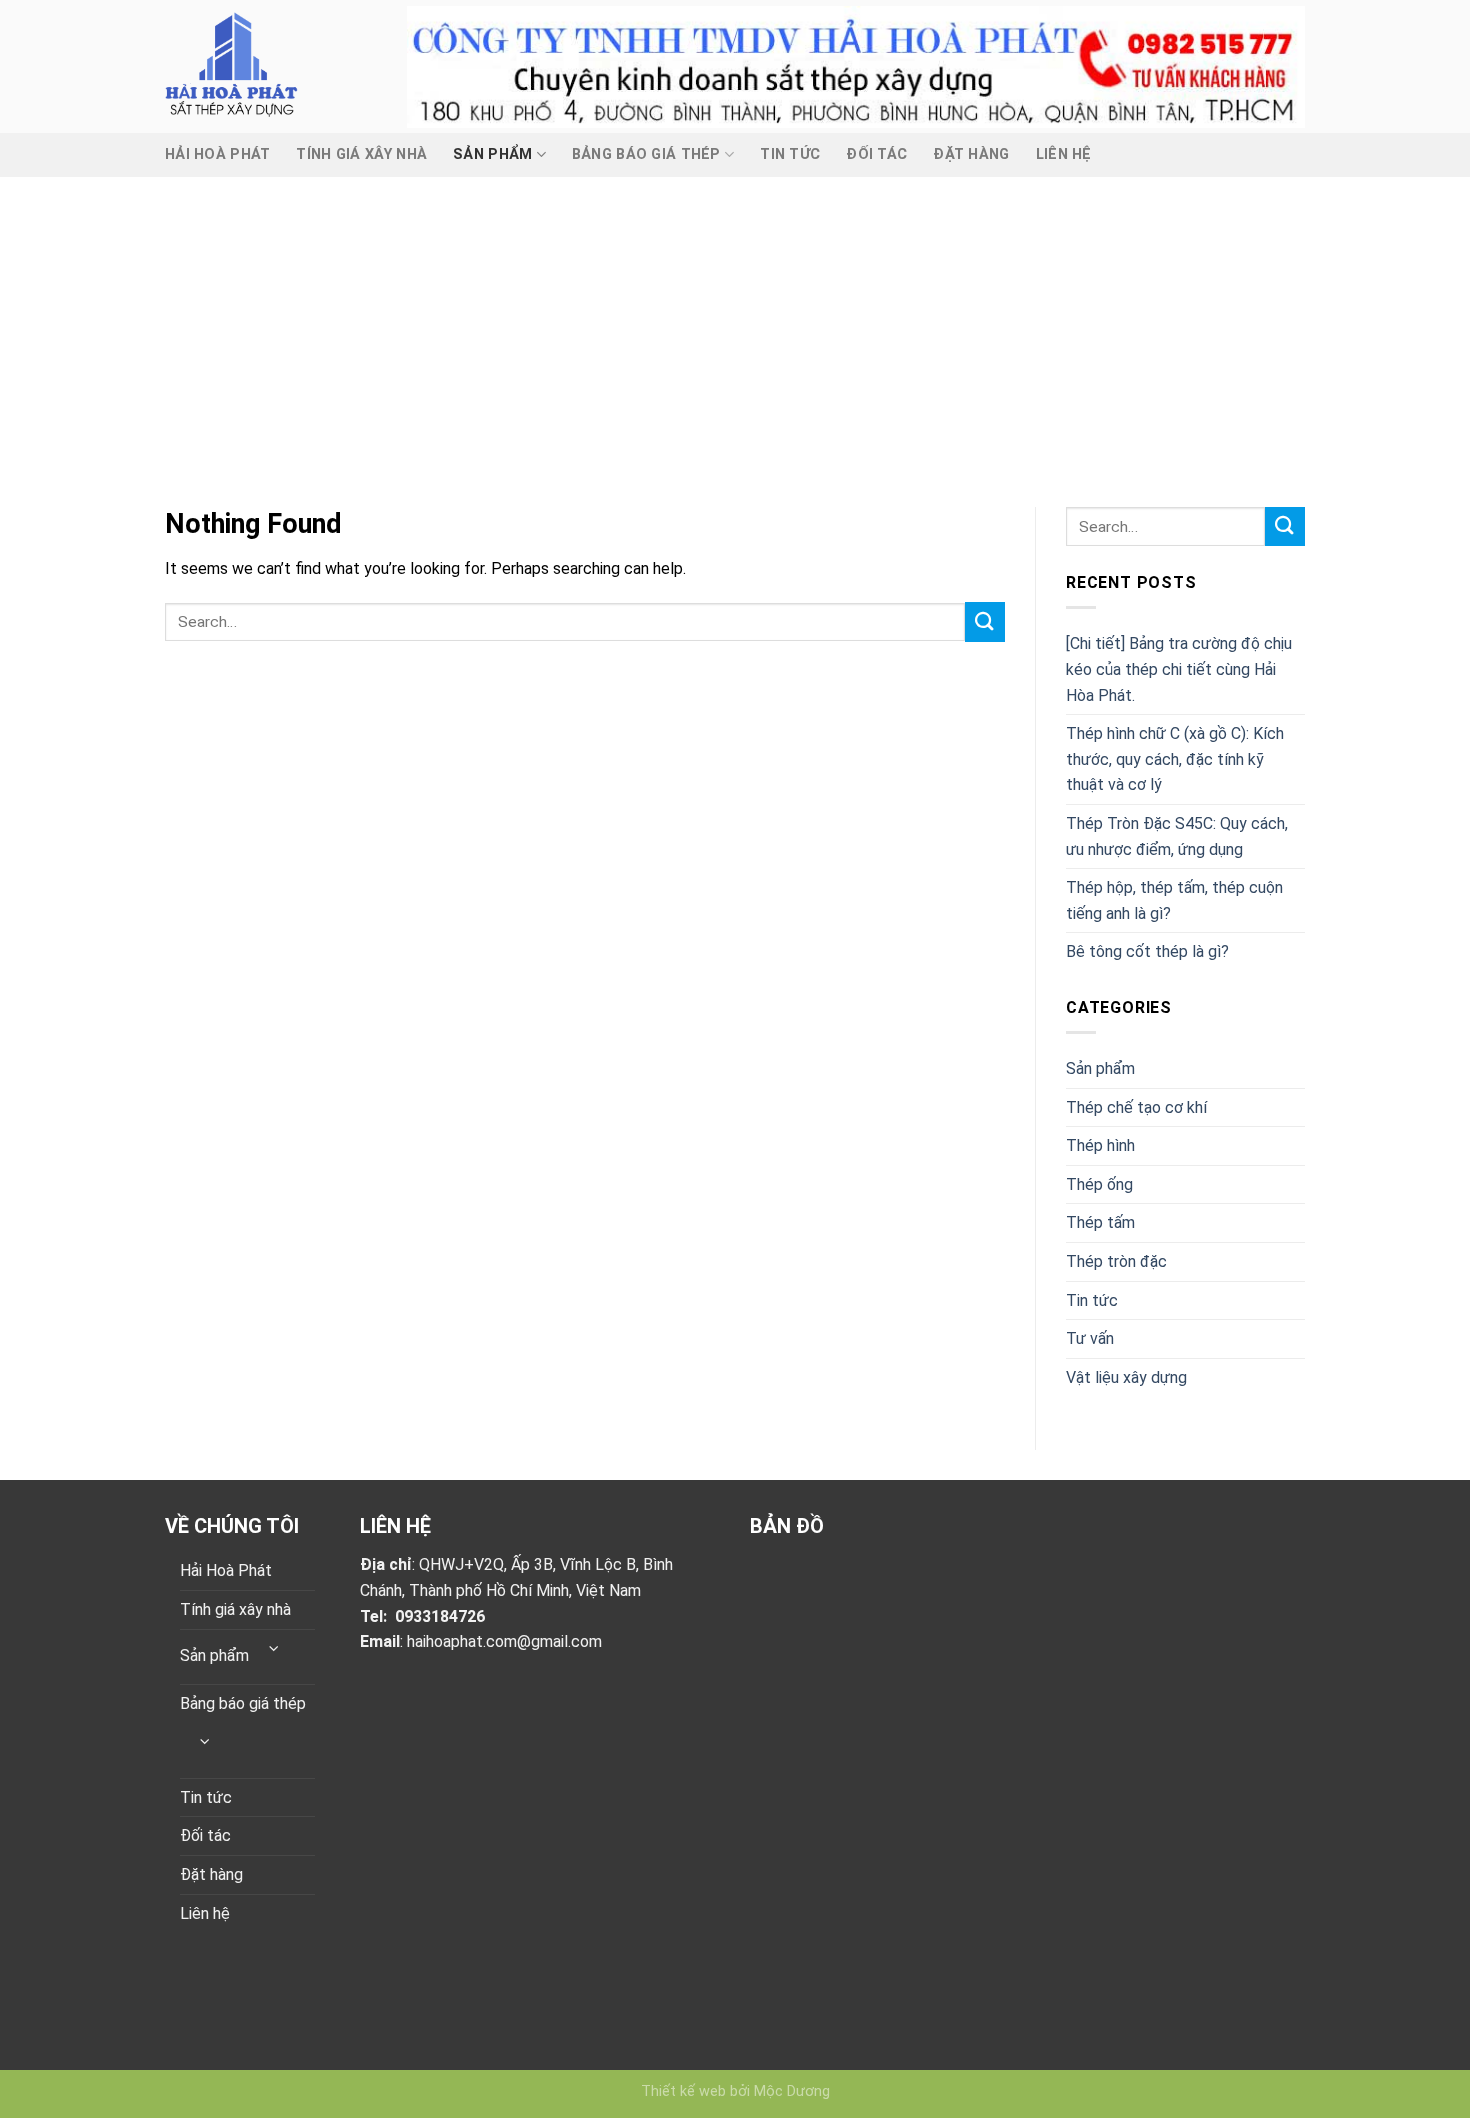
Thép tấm (1100, 1222)
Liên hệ (1064, 154)
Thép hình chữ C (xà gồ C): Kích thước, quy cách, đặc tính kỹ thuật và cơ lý (1175, 759)
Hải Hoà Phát (217, 154)
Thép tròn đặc (1116, 1261)
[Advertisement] (735, 327)
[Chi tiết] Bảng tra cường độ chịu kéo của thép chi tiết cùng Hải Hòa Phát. (1179, 669)
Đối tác (876, 154)
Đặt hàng (971, 154)
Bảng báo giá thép (646, 154)
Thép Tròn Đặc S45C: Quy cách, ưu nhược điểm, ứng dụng (1177, 836)
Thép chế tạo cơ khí (1136, 1107)
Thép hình (1100, 1145)
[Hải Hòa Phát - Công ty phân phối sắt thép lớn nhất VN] (271, 66)
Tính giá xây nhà (361, 154)
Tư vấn (1090, 1338)
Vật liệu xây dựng (1126, 1377)
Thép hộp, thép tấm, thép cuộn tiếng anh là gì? (1174, 900)
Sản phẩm (492, 154)
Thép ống (1099, 1184)
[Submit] (985, 621)
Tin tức (790, 154)
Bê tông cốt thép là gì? (1147, 951)
